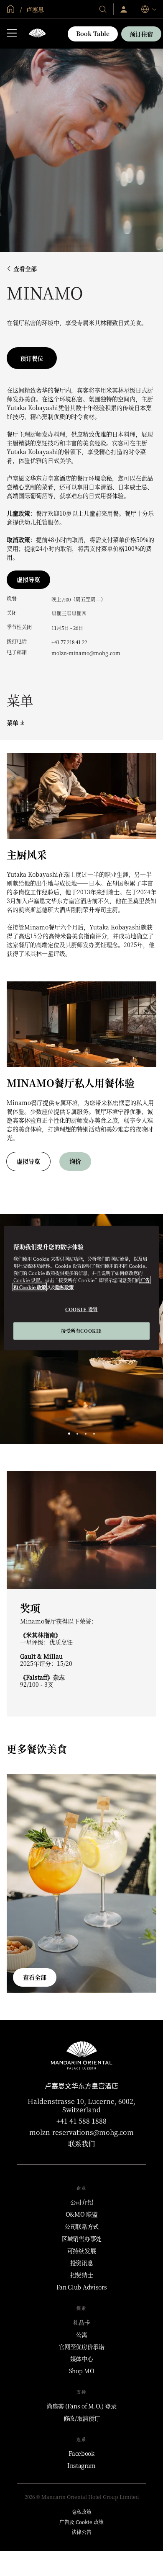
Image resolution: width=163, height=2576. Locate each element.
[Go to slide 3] (86, 1434)
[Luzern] (37, 34)
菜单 (13, 723)
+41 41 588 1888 (81, 2121)
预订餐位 (32, 358)
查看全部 (25, 269)
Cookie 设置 (81, 1309)
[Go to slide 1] (69, 1434)
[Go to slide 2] (78, 1434)
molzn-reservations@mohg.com (81, 2132)
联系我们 (81, 2144)
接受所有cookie (81, 1330)
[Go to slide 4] (94, 1434)
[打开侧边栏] (12, 34)
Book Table (93, 34)
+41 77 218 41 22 (69, 642)
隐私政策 (64, 1287)
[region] (82, 1288)
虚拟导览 (28, 579)
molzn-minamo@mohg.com (86, 653)
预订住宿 (141, 34)
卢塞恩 (34, 9)
